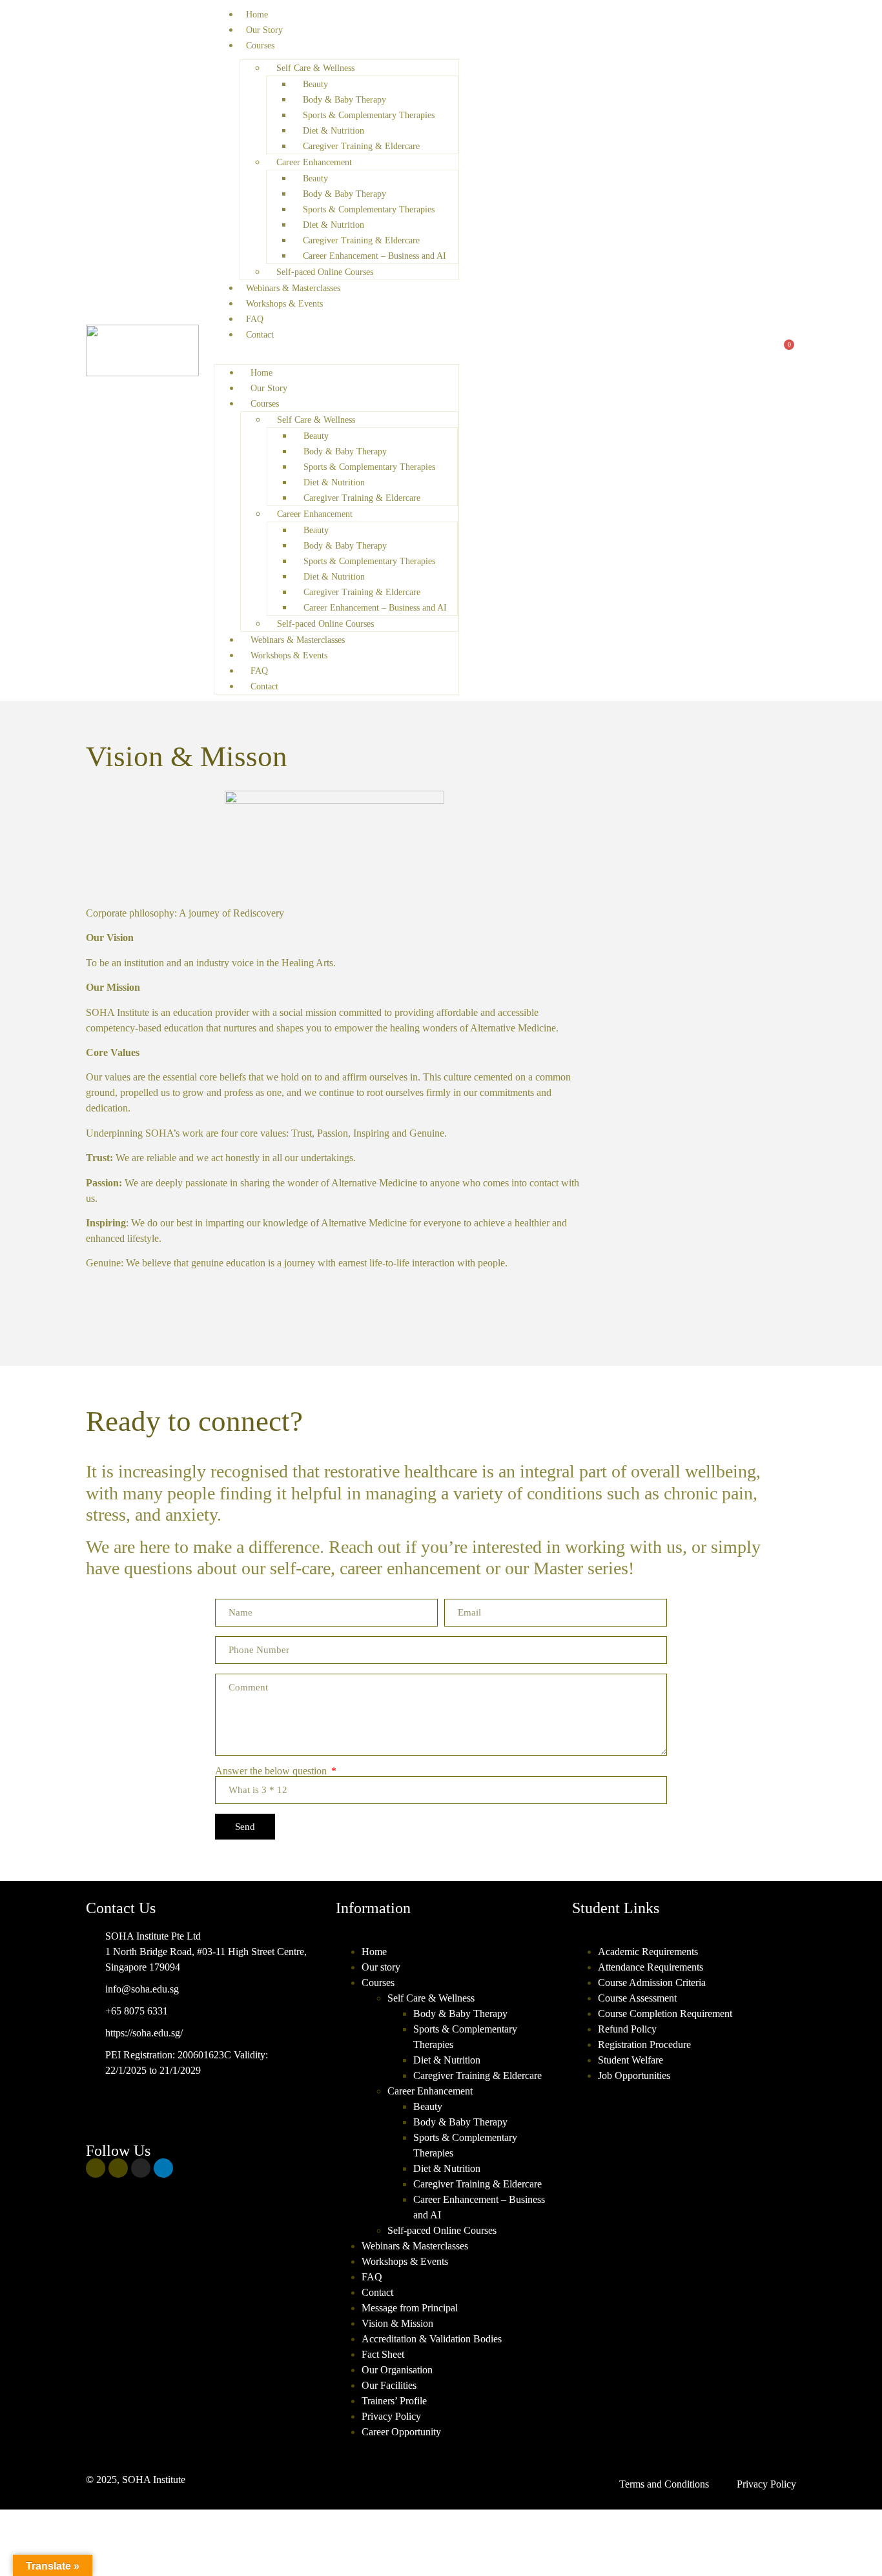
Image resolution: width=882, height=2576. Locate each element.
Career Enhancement (314, 162)
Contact (260, 335)
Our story (381, 1967)
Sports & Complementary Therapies (369, 115)
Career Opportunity (401, 2432)
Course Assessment (637, 1998)
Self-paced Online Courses (325, 272)
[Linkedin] (163, 2168)
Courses (260, 46)
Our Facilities (389, 2385)
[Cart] (785, 350)
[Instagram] (141, 2168)
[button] (336, 350)
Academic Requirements (648, 1952)
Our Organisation (397, 2370)
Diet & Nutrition (333, 131)
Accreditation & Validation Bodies (432, 2339)
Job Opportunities (634, 2075)
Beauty (315, 84)
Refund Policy (627, 2029)
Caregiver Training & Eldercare (361, 146)
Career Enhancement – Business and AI (374, 256)
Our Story (264, 30)
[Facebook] (96, 2168)
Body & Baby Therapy (344, 100)
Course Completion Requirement (665, 2013)
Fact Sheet (383, 2354)
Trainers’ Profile (394, 2401)
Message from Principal (410, 2308)
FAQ (255, 319)
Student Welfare (631, 2060)
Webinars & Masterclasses (293, 288)
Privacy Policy (391, 2416)
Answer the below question (272, 1771)
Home (257, 15)
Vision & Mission (397, 2323)
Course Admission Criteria (652, 1983)
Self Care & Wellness (315, 68)
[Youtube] (118, 2168)
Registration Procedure (644, 2044)
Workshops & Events (284, 304)
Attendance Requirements (651, 1967)
